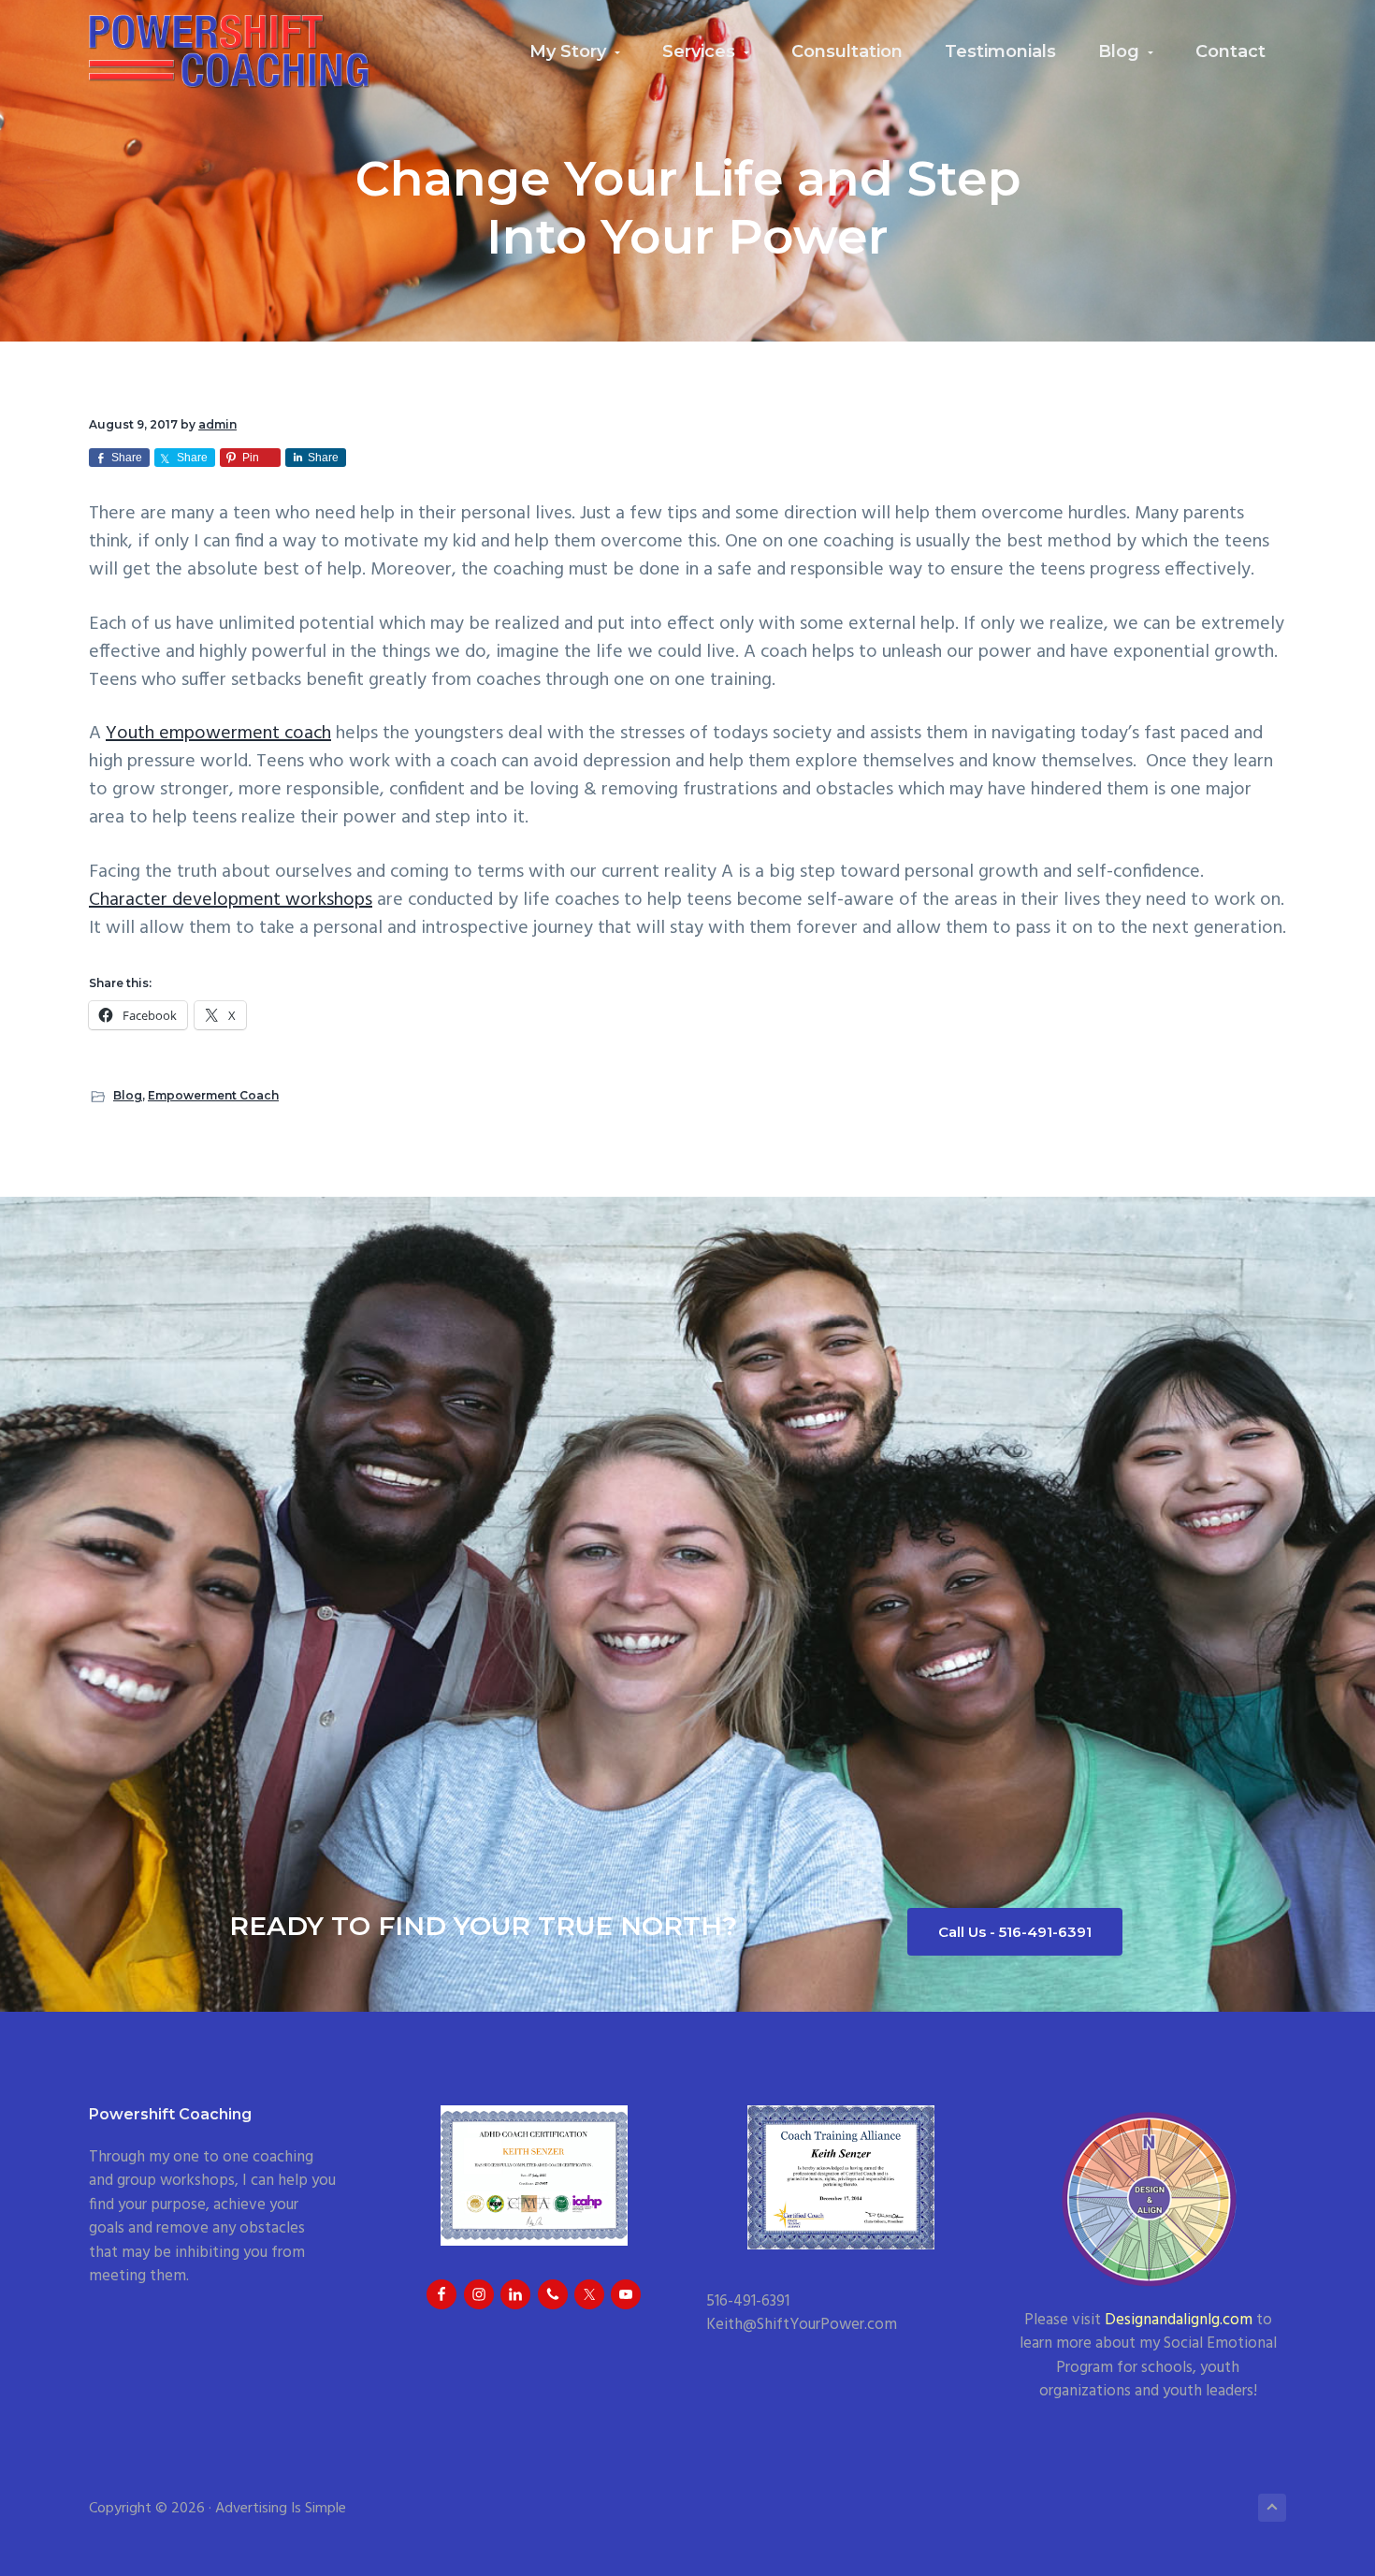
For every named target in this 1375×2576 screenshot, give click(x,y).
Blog (128, 1095)
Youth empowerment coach (218, 734)
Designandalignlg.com (1179, 2320)
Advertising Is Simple (281, 2509)
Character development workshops (231, 900)
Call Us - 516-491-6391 (1015, 1932)
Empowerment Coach (213, 1095)
